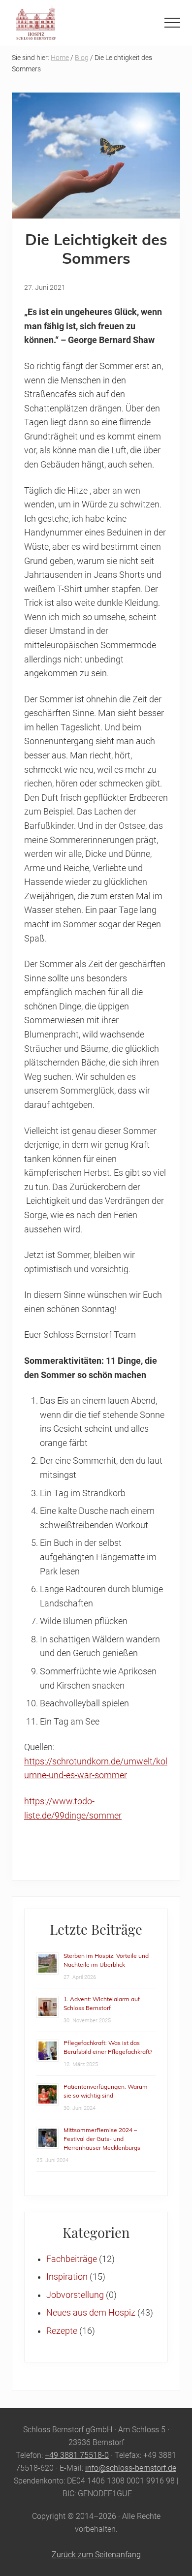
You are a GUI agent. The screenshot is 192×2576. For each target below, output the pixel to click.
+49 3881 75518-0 (77, 2455)
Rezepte (62, 2331)
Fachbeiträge (72, 2259)
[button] (172, 23)
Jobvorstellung (75, 2295)
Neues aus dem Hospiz (91, 2313)
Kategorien (96, 2232)
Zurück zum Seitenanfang (96, 2555)
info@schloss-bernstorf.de (131, 2468)
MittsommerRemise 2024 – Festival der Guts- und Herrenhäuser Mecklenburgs (102, 2139)
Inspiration (67, 2277)
